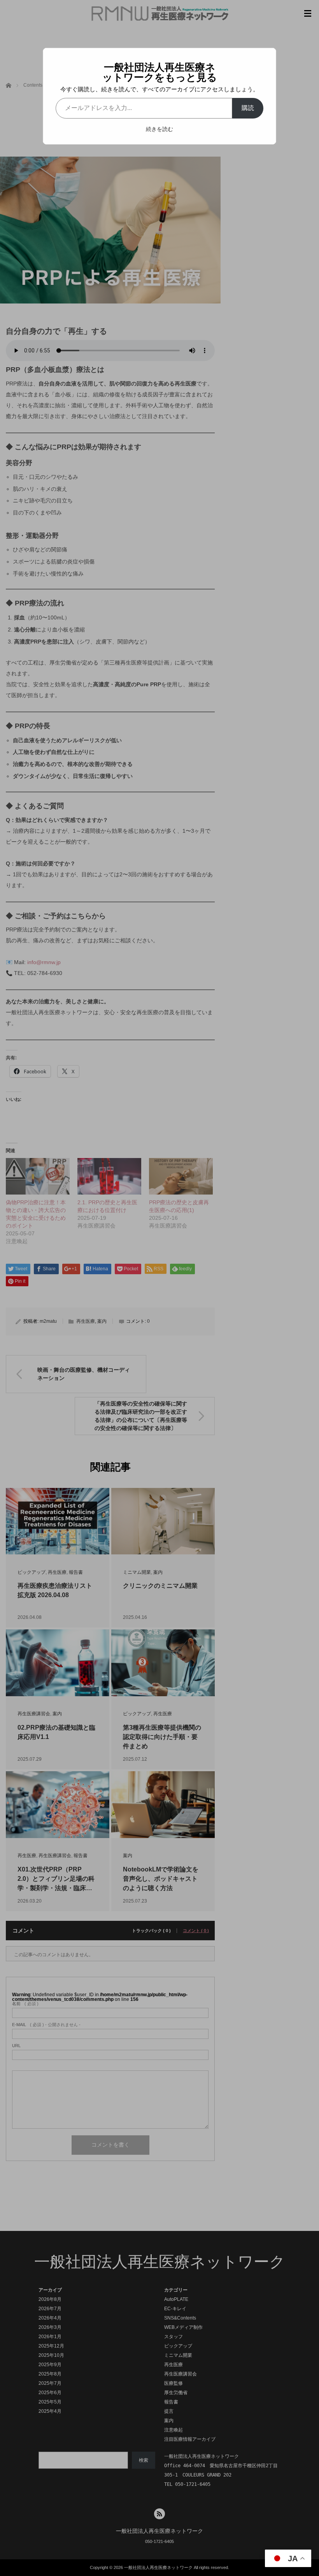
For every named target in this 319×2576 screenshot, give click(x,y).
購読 (248, 108)
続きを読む (159, 129)
